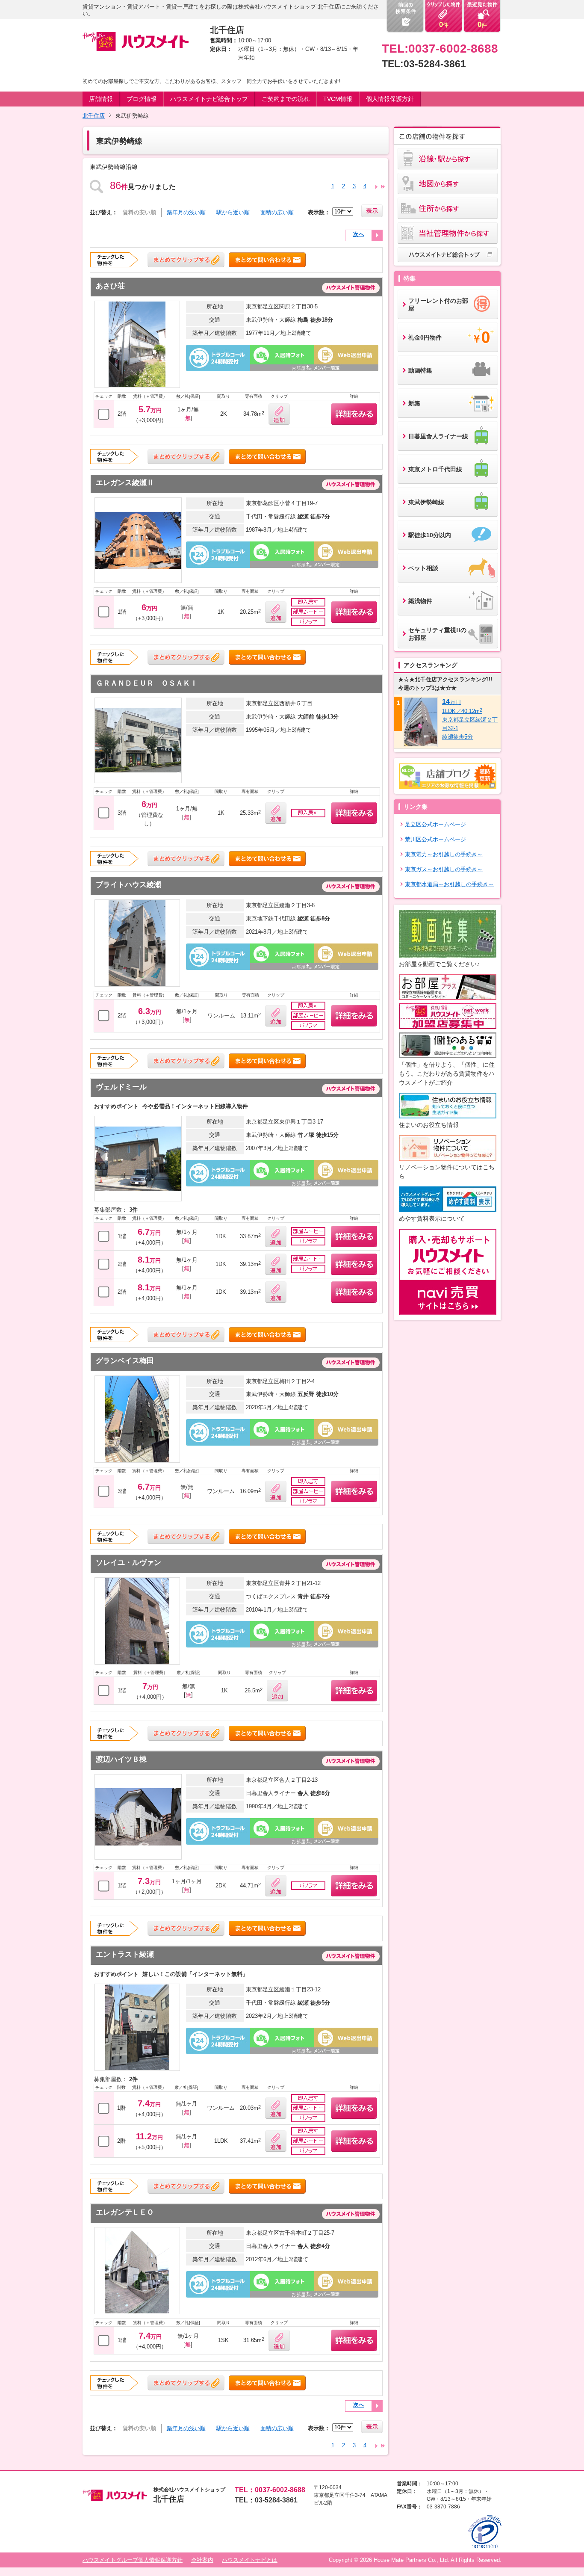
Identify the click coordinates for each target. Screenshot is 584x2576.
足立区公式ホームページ (435, 824)
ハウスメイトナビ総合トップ (209, 99)
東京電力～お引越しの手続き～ (444, 854)
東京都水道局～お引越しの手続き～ (449, 884)
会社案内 (202, 2560)
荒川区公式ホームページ (435, 839)
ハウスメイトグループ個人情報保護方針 (133, 2560)
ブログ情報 (142, 99)
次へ (359, 234)
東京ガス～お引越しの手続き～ (444, 869)
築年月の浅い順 (186, 212)
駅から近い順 (233, 212)
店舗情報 (101, 99)
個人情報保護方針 (390, 99)
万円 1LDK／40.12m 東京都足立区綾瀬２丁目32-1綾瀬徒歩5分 (470, 719)
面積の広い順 (277, 212)
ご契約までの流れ (286, 99)
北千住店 (94, 116)
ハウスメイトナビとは (250, 2560)
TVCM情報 (338, 99)
